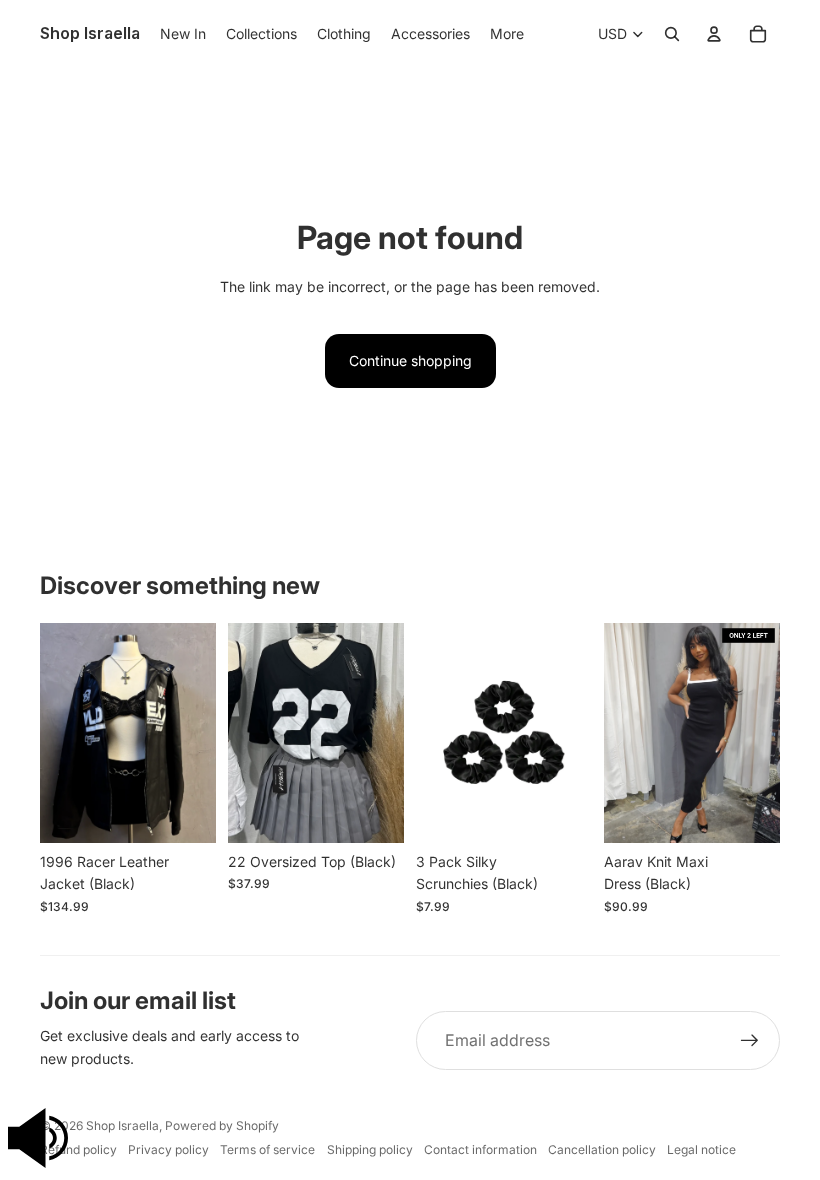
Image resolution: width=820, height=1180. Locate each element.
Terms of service (267, 1149)
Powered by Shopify (222, 1125)
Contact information (480, 1149)
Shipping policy (370, 1149)
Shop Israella (122, 1125)
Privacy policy (168, 1149)
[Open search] (672, 34)
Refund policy (78, 1149)
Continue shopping (410, 360)
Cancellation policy (602, 1149)
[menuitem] (507, 34)
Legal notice (701, 1149)
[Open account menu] (714, 34)
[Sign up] (750, 1041)
